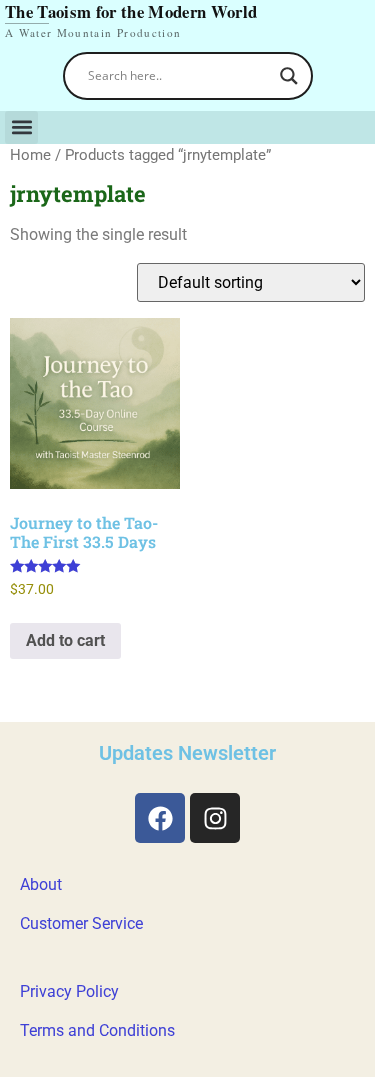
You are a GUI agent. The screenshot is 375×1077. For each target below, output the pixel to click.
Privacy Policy (69, 991)
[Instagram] (215, 818)
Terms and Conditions (97, 1030)
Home (30, 155)
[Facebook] (160, 818)
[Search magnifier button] (289, 76)
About (41, 884)
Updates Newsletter (187, 753)
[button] (21, 127)
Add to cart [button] (65, 640)
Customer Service (81, 923)
